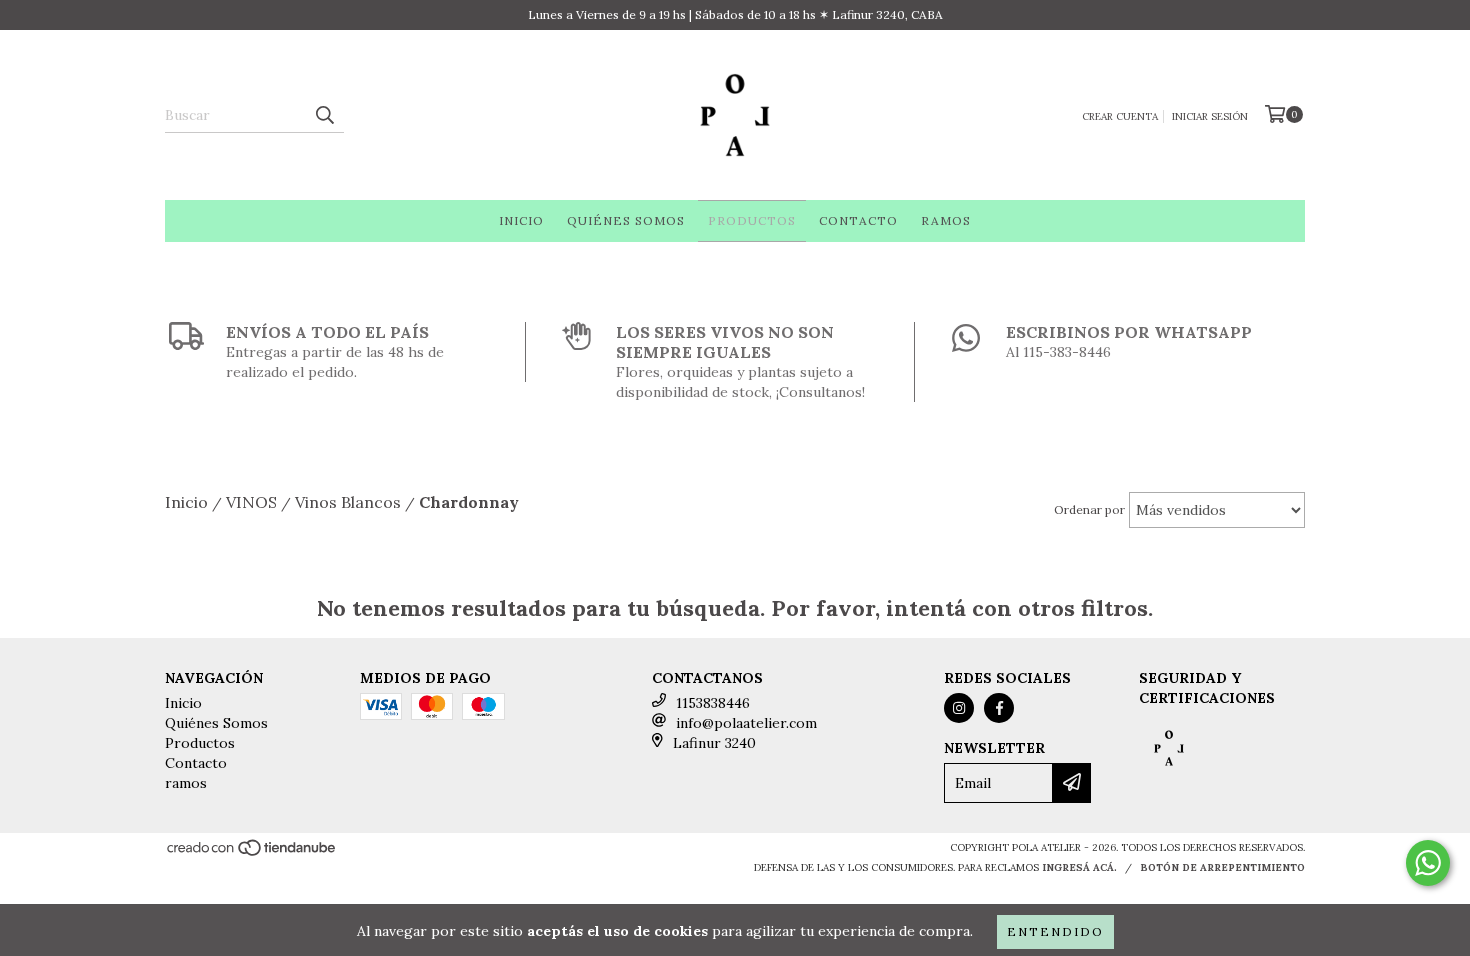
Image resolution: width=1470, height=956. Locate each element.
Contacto (858, 220)
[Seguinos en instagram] (959, 708)
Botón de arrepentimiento (1222, 867)
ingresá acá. (1079, 867)
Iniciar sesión (1210, 116)
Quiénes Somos (626, 220)
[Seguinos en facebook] (999, 708)
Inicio (521, 220)
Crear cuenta (1120, 116)
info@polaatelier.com (746, 723)
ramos (946, 220)
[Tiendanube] (252, 853)
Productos (752, 220)
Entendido (1055, 931)
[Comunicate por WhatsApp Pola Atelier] (1428, 863)
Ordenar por (1089, 509)
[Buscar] (324, 115)
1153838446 (713, 703)
